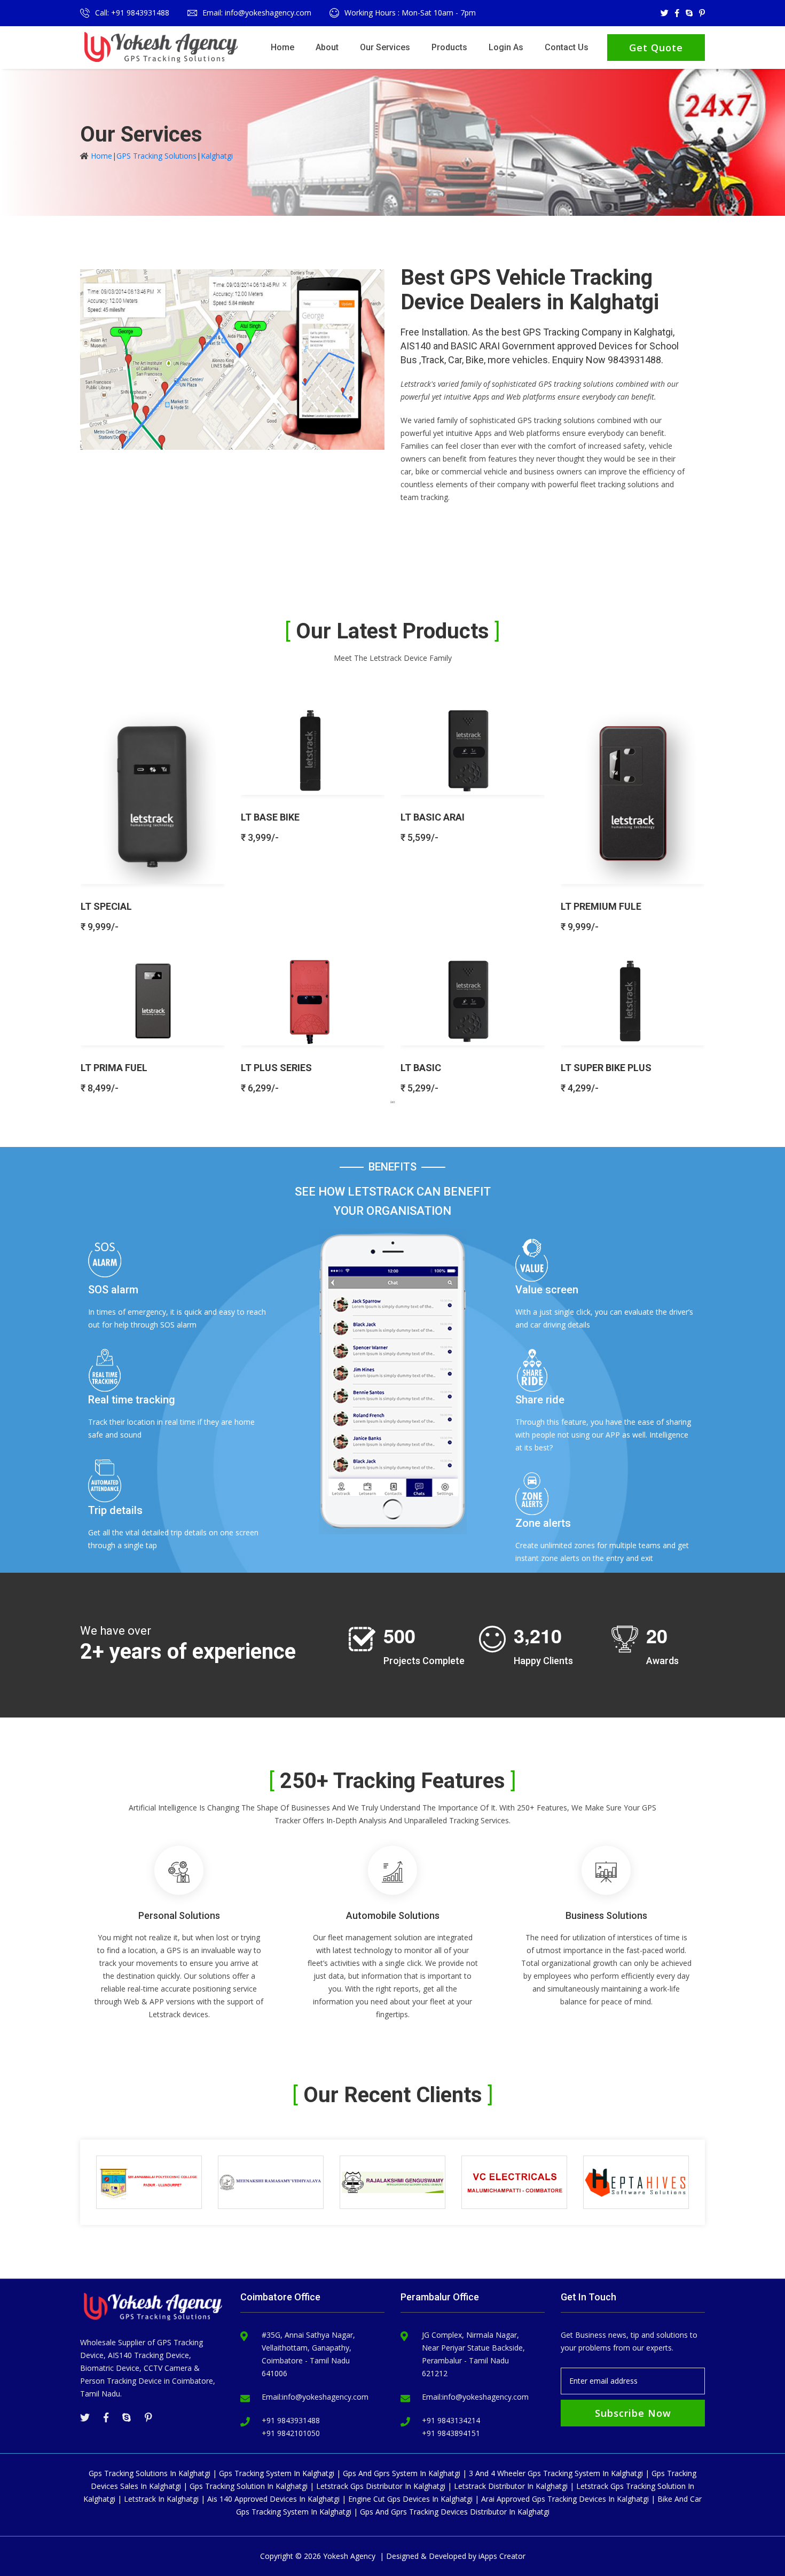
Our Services (385, 47)
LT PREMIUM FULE (601, 906)
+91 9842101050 (291, 2433)
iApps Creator (502, 2556)
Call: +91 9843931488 (132, 13)
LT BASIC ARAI (433, 817)
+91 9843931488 (291, 2420)
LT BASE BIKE (270, 817)
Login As (506, 47)
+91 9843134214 (451, 2420)
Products (449, 47)
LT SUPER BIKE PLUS (606, 1068)
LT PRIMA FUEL (114, 1068)
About (327, 47)
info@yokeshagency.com (325, 2397)
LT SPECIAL (106, 906)
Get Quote (656, 48)
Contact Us (567, 47)
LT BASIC (421, 1068)
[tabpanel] (392, 895)
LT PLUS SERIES (276, 1068)
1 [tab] (392, 1102)
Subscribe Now (633, 2413)
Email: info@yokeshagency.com (257, 13)
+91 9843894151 (451, 2433)
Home (282, 47)
